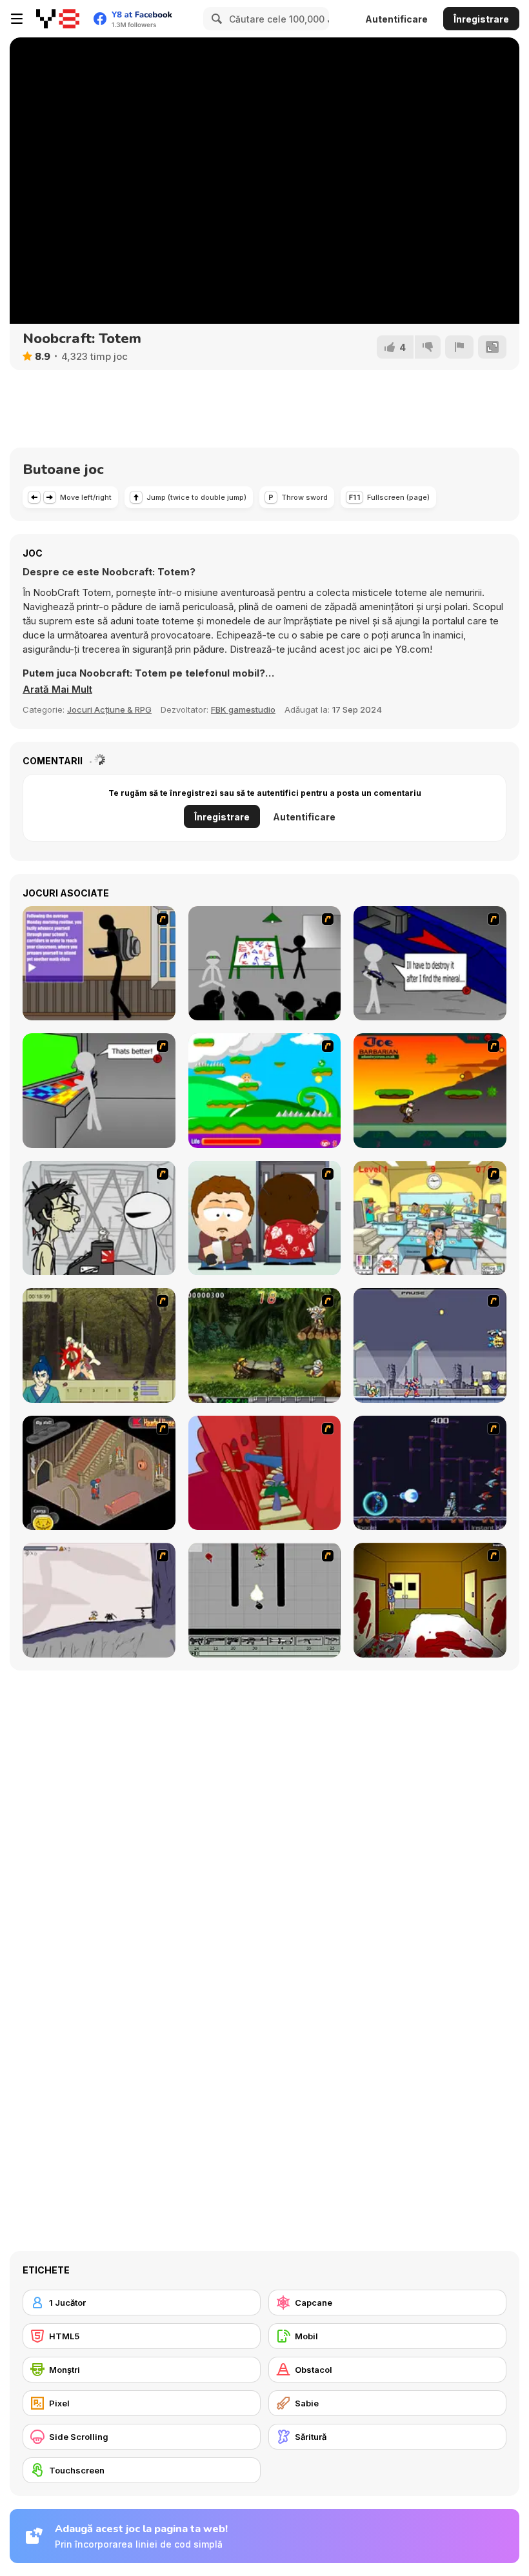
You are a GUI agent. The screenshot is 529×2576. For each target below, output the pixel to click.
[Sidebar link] (17, 19)
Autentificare (396, 19)
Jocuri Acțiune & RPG (109, 709)
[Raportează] (459, 347)
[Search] (215, 19)
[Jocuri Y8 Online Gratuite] (58, 19)
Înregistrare (481, 19)
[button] (57, 689)
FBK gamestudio (243, 709)
